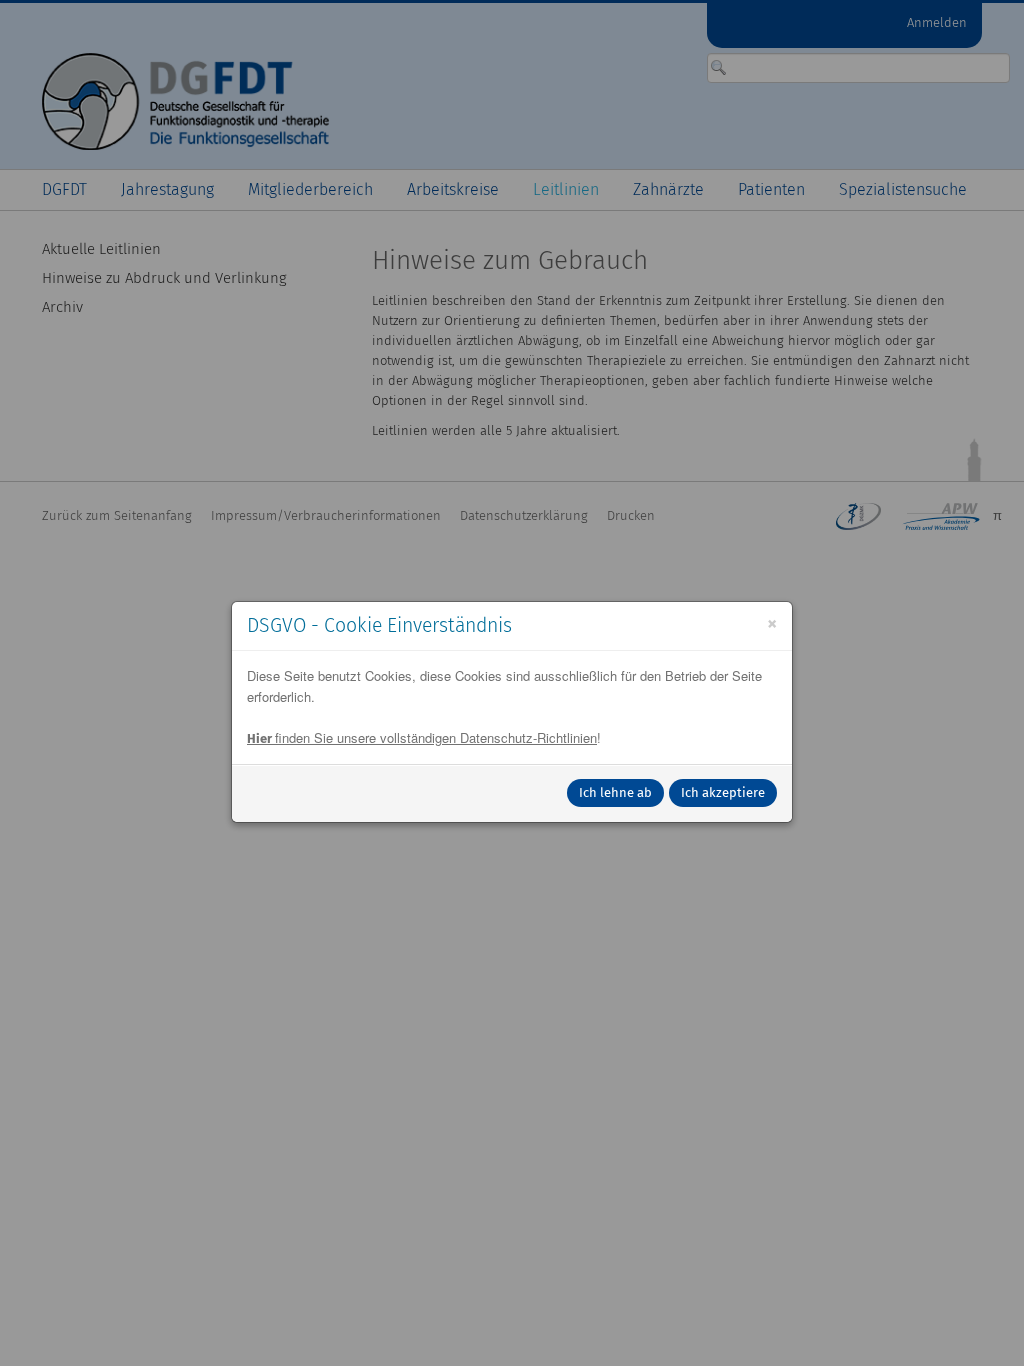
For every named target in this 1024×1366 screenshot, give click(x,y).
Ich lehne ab (615, 792)
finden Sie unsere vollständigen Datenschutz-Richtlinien (422, 737)
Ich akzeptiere (723, 792)
